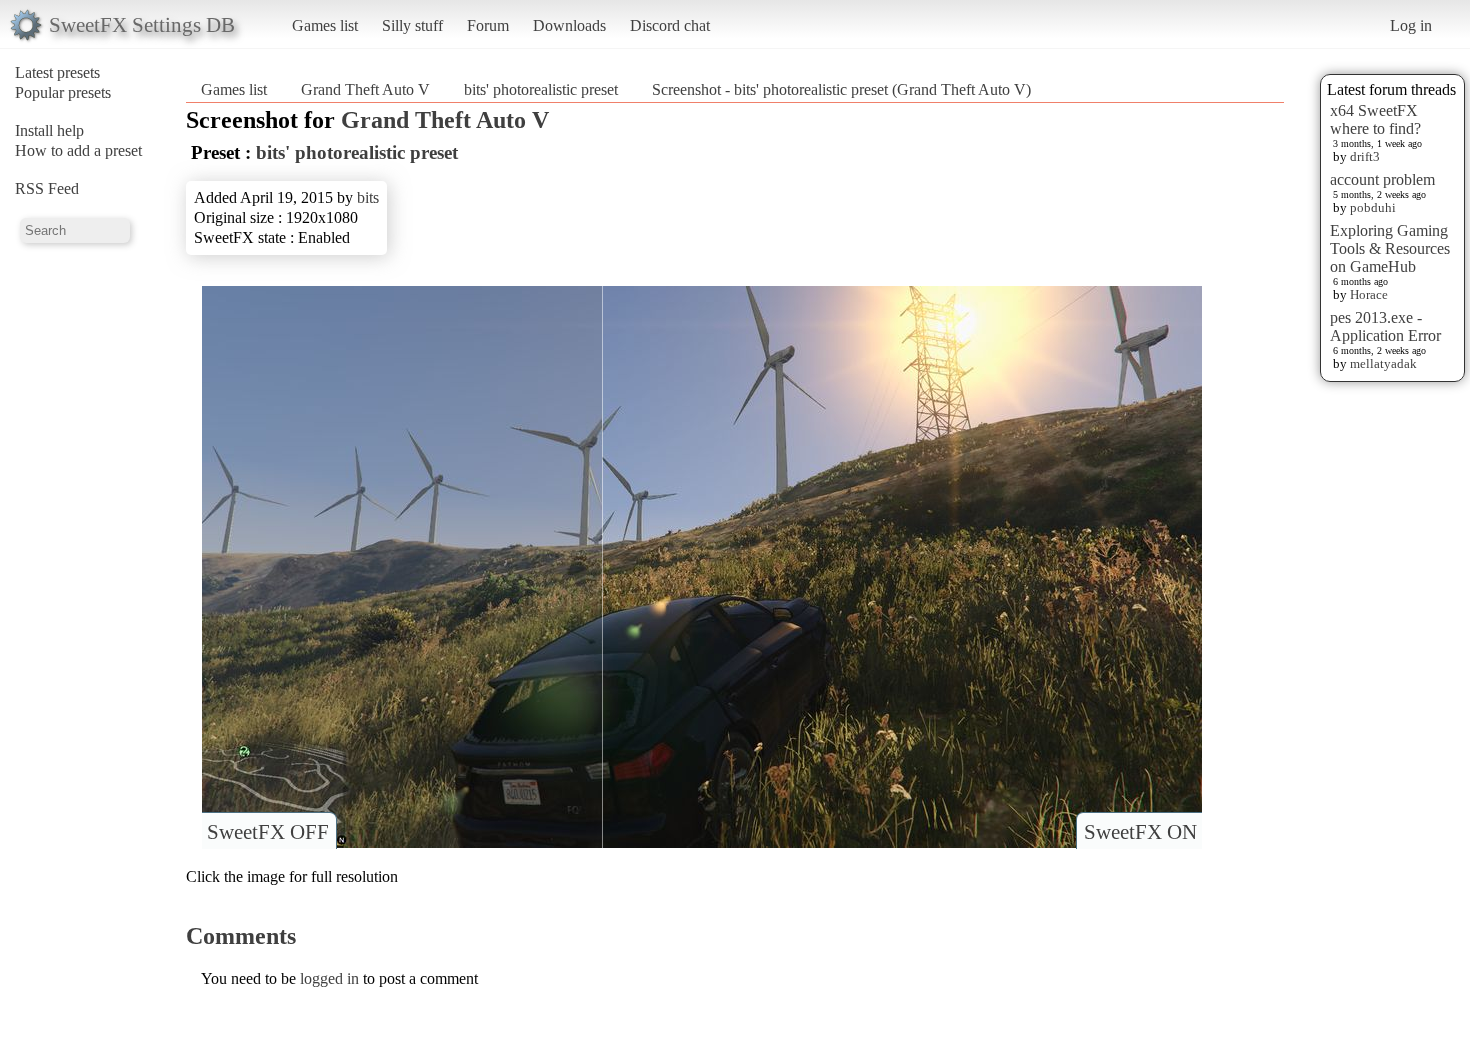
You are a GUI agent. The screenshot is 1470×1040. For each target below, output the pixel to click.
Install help (49, 130)
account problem (1382, 179)
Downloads (569, 25)
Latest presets (57, 72)
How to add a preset (78, 150)
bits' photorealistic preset (541, 89)
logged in (329, 978)
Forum (488, 25)
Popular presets (63, 92)
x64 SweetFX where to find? (1375, 119)
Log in (1411, 25)
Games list (325, 25)
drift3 (1365, 156)
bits (368, 197)
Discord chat (670, 25)
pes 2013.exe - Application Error (1385, 326)
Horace (1369, 294)
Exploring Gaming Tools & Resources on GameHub (1390, 248)
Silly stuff (412, 25)
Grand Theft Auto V (365, 89)
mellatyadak (1383, 363)
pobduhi (1373, 207)
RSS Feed (47, 188)
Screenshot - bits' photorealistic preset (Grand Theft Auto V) (841, 89)
